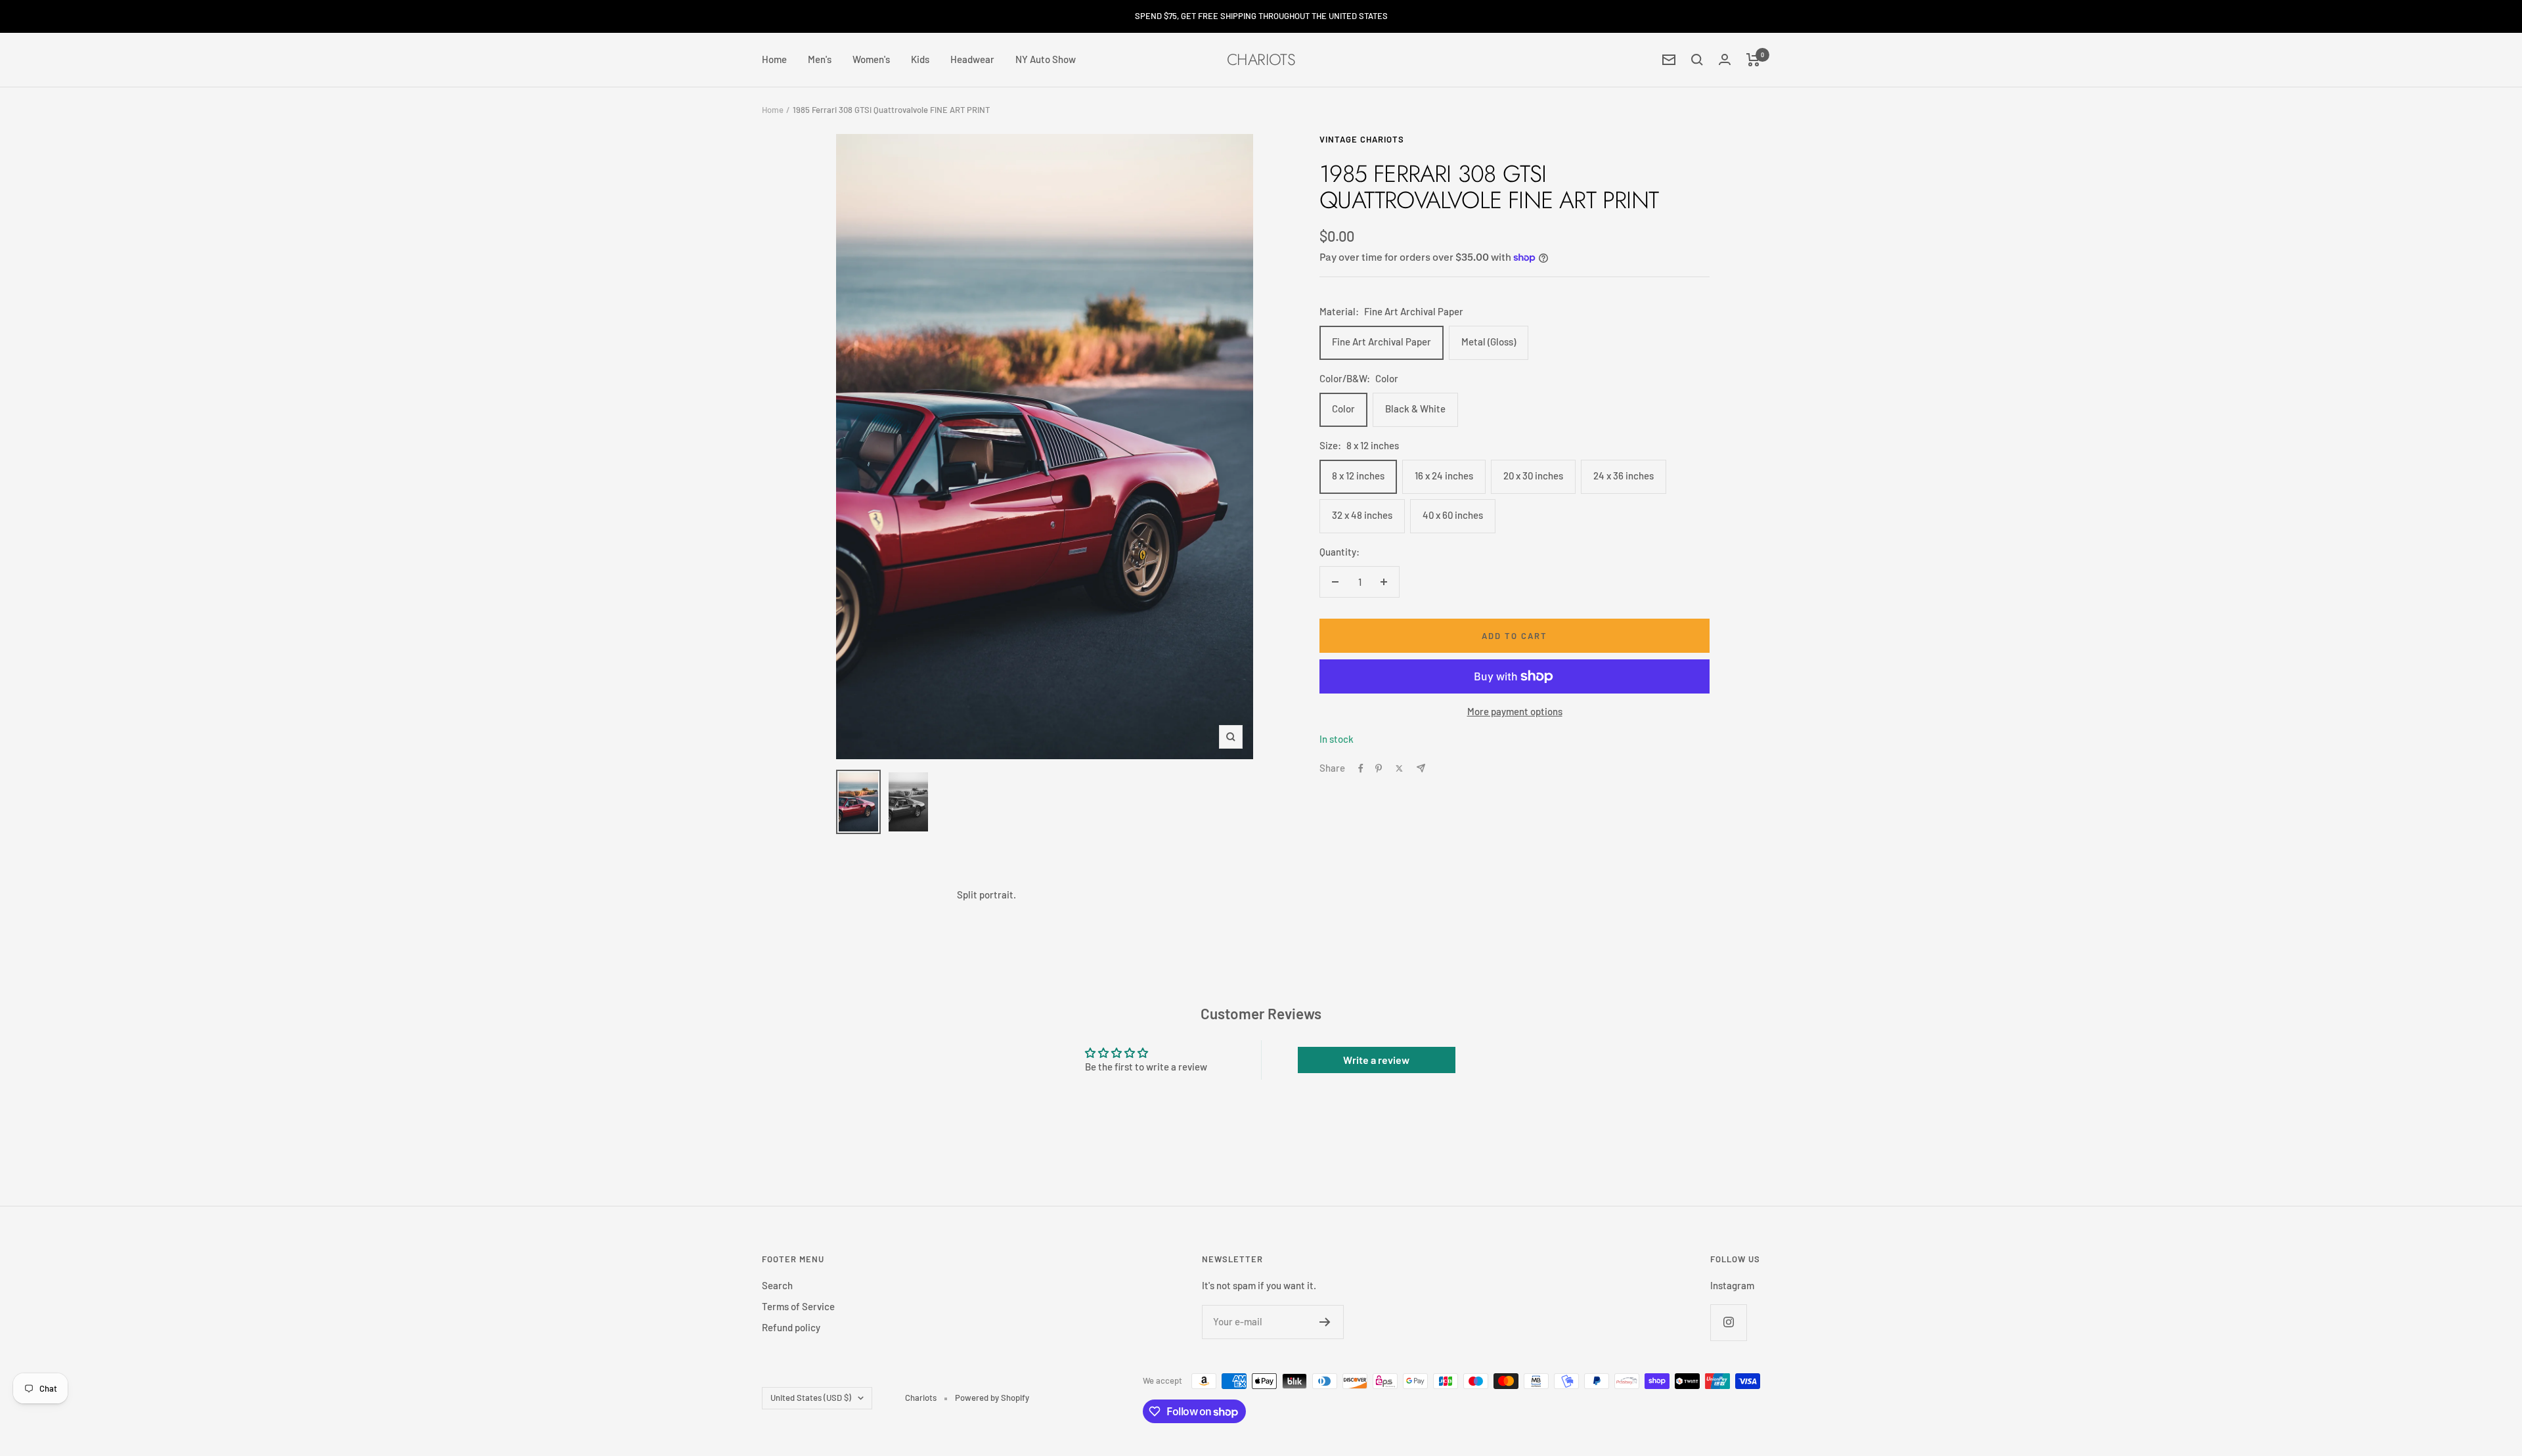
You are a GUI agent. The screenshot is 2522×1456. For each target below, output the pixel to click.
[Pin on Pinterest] (1379, 768)
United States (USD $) (811, 1398)
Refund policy (791, 1327)
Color (1343, 408)
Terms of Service (798, 1306)
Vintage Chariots (1362, 139)
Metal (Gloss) (1489, 342)
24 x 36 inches (1624, 475)
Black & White (1415, 408)
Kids (920, 59)
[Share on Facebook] (1361, 768)
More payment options (1515, 711)
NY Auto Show (1046, 59)
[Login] (1725, 59)
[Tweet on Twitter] (1399, 768)
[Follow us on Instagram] (1728, 1322)
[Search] (1697, 60)
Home (774, 59)
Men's (820, 59)
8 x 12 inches (1358, 475)
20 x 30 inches (1533, 475)
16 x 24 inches (1444, 475)
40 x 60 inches (1453, 515)
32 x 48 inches (1362, 515)
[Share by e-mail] (1421, 768)
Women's (871, 59)
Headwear (972, 59)
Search (777, 1285)
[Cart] (1753, 60)
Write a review (1376, 1060)
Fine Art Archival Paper (1382, 342)
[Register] (1325, 1322)
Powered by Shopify (992, 1398)
